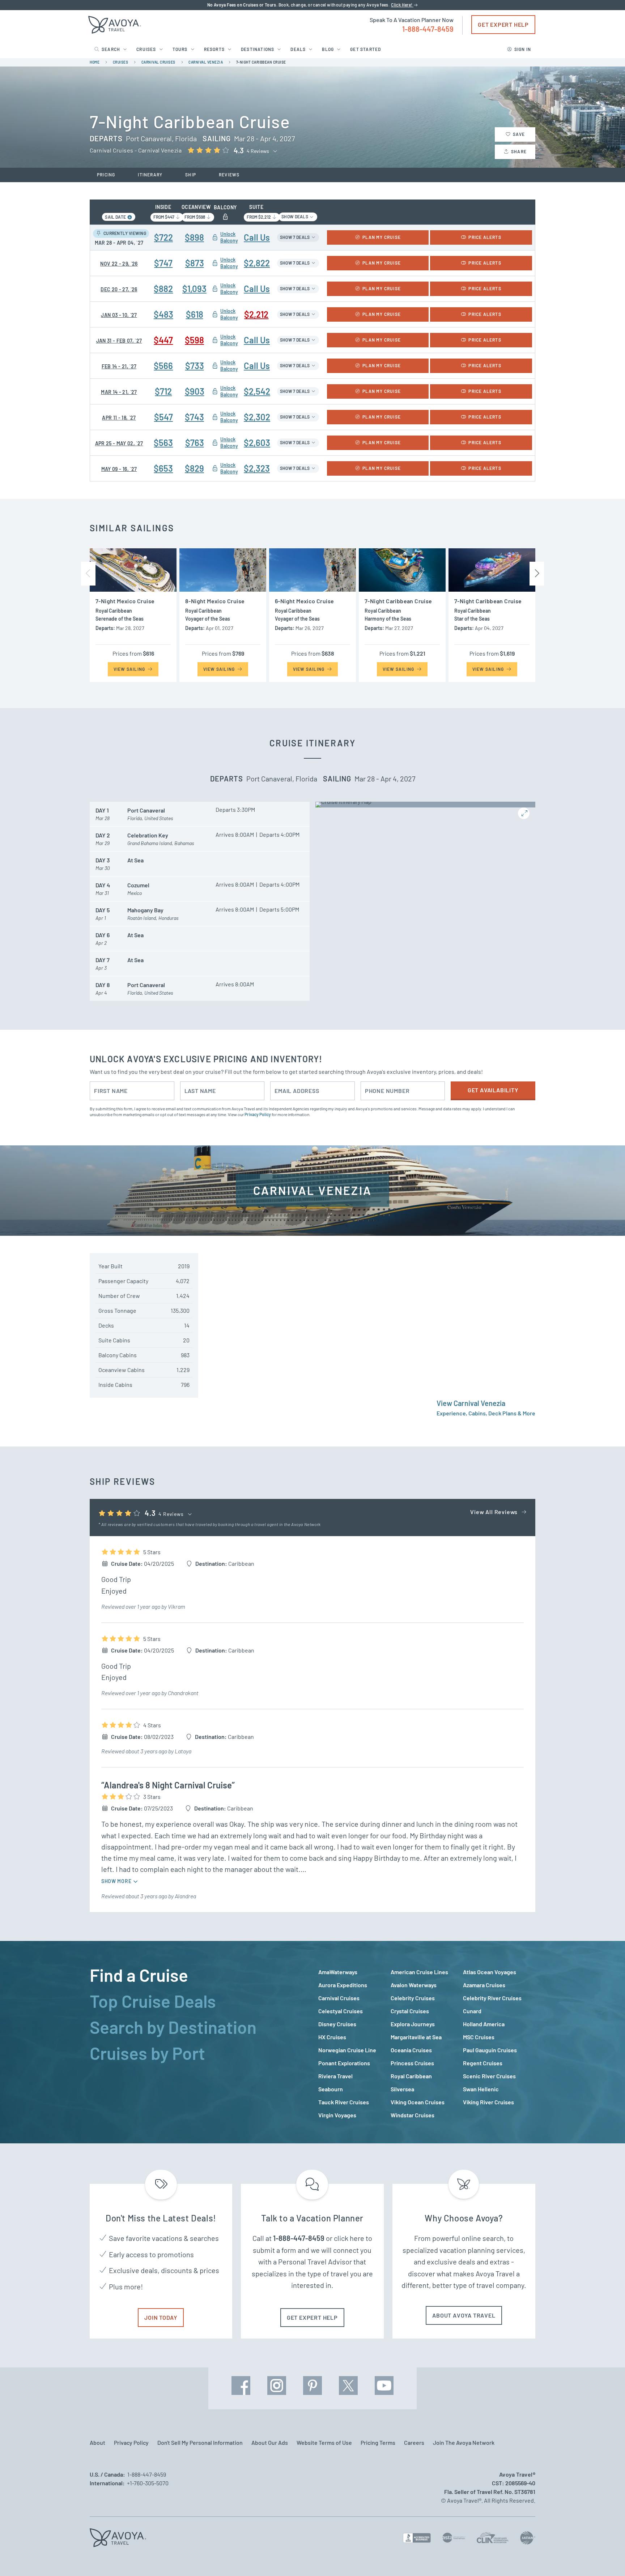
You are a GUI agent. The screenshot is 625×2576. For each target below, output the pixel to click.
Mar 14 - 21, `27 (119, 392)
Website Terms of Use (324, 2442)
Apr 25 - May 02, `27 (119, 443)
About (97, 2442)
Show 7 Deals (295, 237)
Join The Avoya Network (464, 2442)
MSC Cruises (479, 2037)
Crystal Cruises (410, 2011)
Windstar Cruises (413, 2115)
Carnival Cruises (339, 1998)
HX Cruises (332, 2037)
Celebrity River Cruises (492, 1998)
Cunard (472, 2011)
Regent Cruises (483, 2063)
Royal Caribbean (411, 2076)
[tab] (198, 1975)
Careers (414, 2442)
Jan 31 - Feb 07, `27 (119, 341)
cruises (121, 62)
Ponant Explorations (344, 2063)
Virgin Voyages (337, 2115)
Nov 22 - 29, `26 (119, 264)
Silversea (402, 2089)
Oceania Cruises (411, 2050)
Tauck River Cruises (344, 2102)
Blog (328, 49)
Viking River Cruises (488, 2102)
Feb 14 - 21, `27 (119, 366)
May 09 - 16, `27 (119, 469)
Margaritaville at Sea (416, 2037)
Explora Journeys (413, 2024)
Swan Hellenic (481, 2089)
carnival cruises (158, 62)
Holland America (484, 2024)
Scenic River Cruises (489, 2076)
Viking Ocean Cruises (418, 2102)
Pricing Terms (378, 2442)
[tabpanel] (427, 2044)
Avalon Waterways (414, 1985)
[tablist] (198, 2042)
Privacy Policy (258, 1114)
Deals (298, 49)
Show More (117, 1881)
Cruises (146, 49)
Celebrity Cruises (413, 1998)
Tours (180, 49)
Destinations (258, 49)
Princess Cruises (412, 2063)
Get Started (365, 49)
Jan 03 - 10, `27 (119, 315)
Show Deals (295, 217)
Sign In (523, 49)
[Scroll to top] (606, 2558)
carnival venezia (206, 62)
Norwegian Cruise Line (347, 2050)
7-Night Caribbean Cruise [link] (261, 62)
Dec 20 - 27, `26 (119, 289)
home (95, 62)
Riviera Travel (335, 2076)
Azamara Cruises (484, 1985)
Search (111, 49)
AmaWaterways (338, 1972)
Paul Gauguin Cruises (490, 2050)
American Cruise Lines (419, 1972)
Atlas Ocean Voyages (490, 1972)
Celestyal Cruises (341, 2011)
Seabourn (331, 2089)
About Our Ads (270, 2442)
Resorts (214, 49)
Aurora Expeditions (343, 1985)
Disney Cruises (337, 2024)
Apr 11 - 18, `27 (119, 418)
